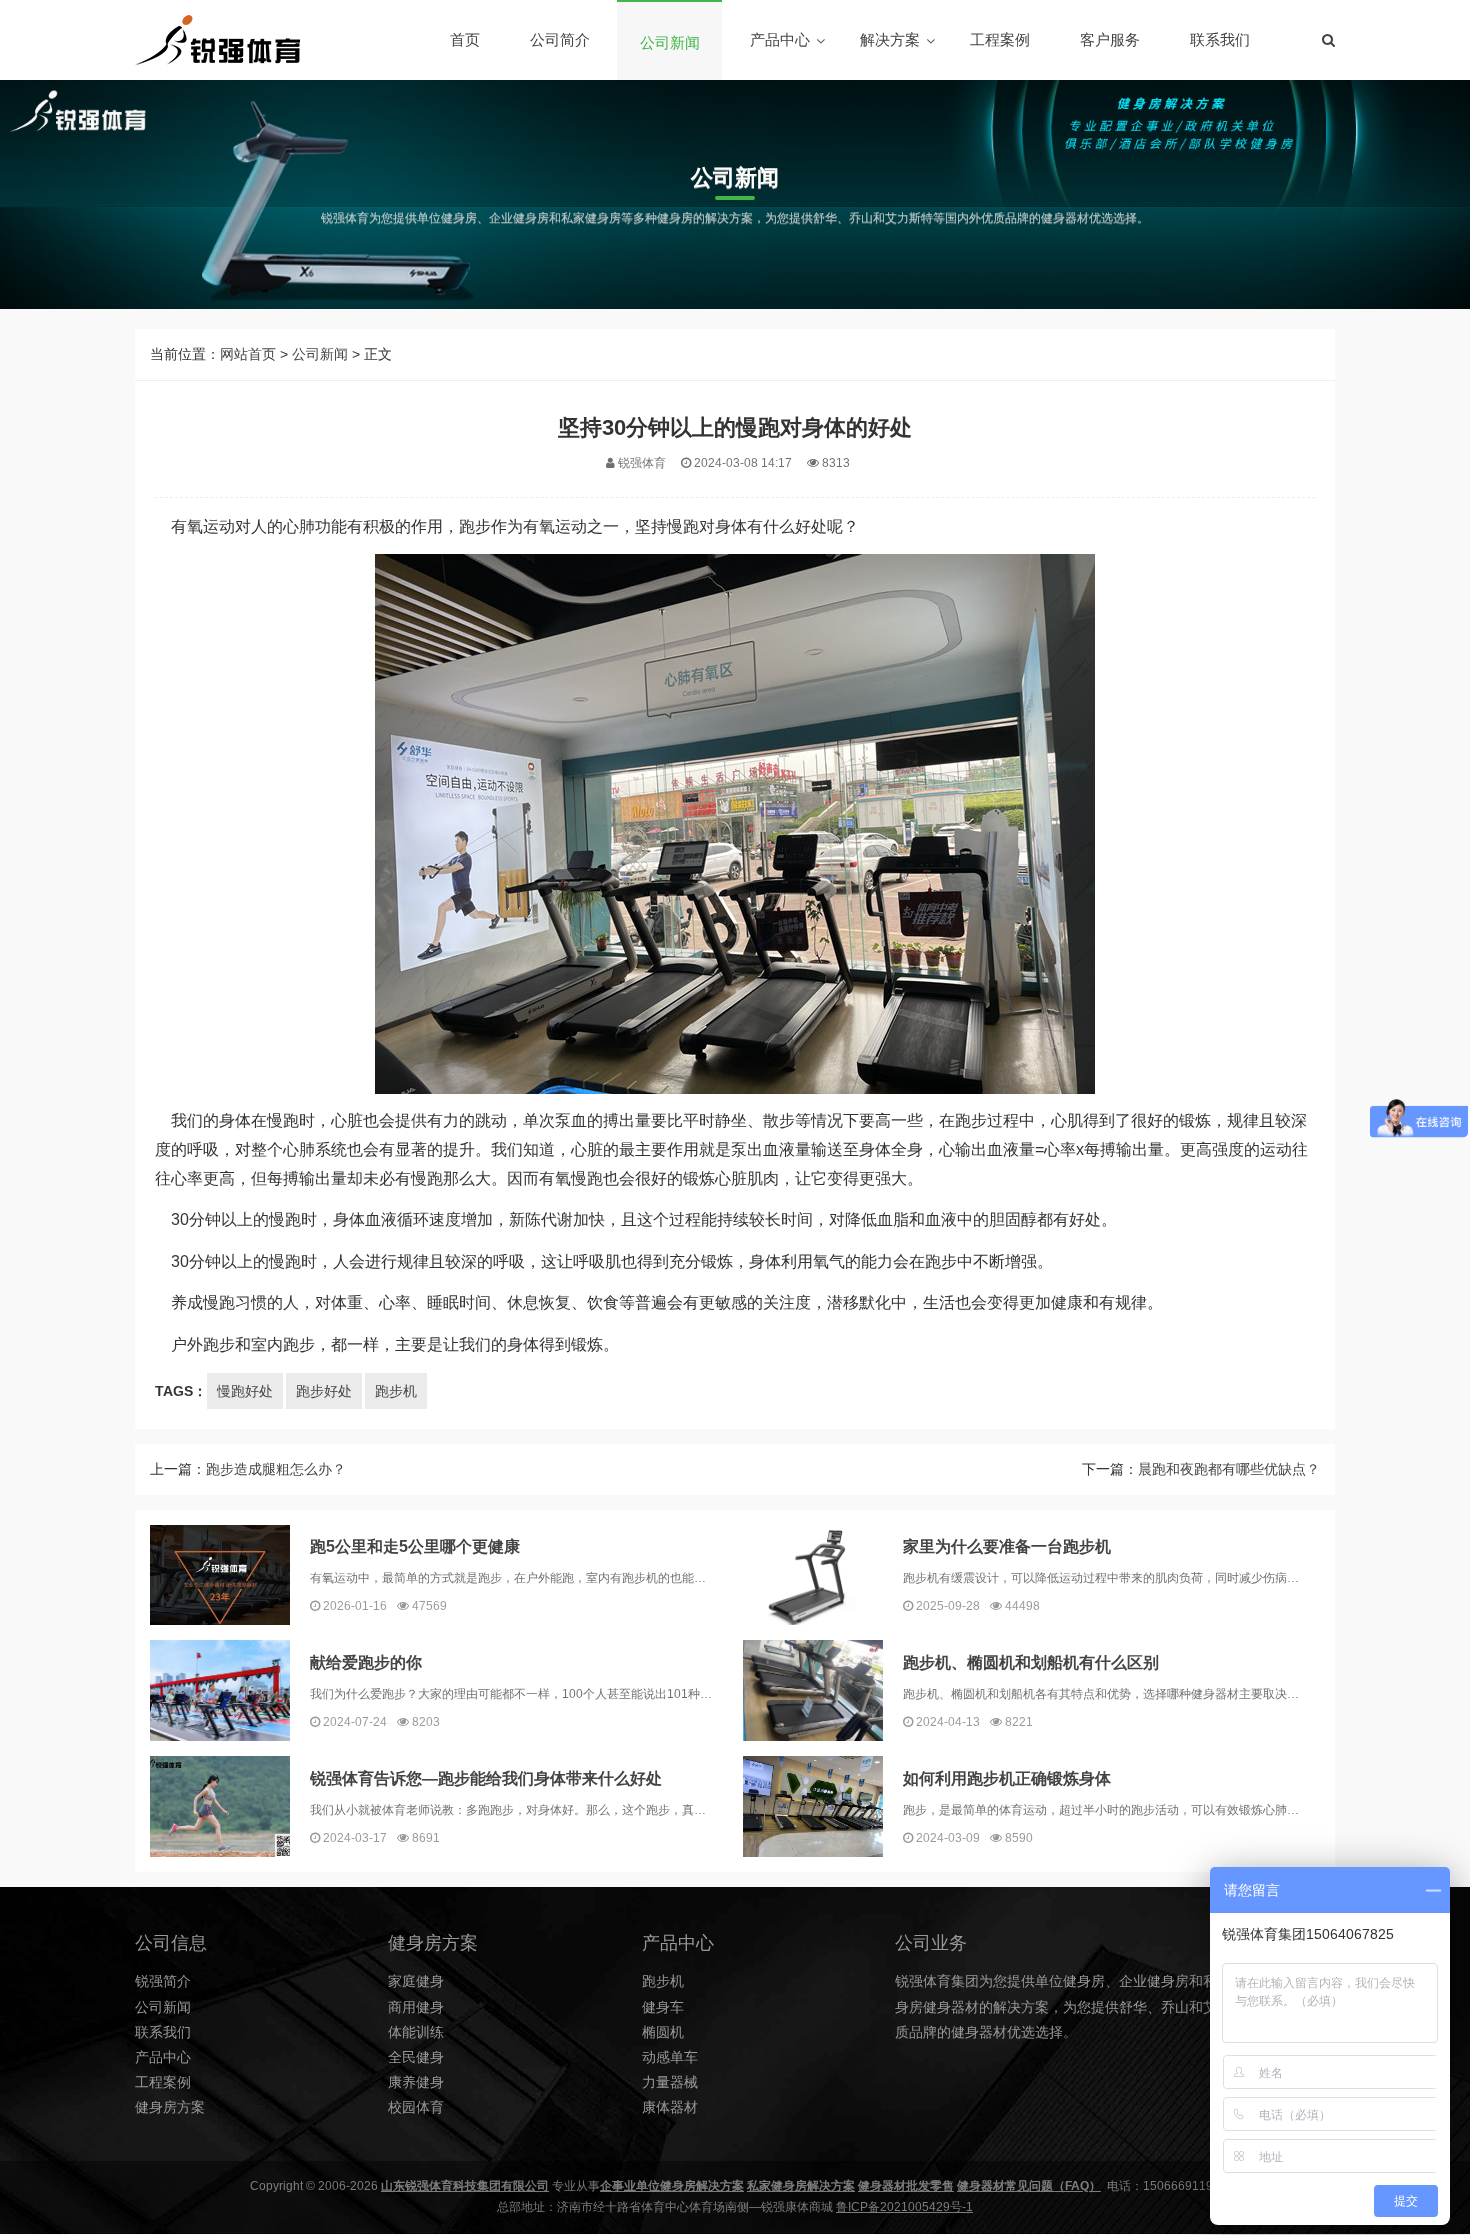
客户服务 (1110, 39)
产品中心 (780, 39)
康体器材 (670, 2107)
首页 (465, 39)
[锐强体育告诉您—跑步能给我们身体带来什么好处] (220, 1806)
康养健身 (416, 2082)
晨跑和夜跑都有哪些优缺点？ (1229, 1469)
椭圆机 (663, 2032)
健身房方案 (170, 2107)
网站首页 (248, 354)
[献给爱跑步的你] (220, 1690)
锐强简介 (163, 1981)
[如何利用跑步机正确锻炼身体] (813, 1806)
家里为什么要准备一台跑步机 (1007, 1546)
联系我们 (1220, 39)
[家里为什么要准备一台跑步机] (813, 1575)
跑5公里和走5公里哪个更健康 (415, 1546)
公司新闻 (670, 42)
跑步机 (396, 1391)
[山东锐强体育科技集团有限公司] (217, 40)
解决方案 (890, 39)
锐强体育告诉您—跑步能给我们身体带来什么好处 (486, 1778)
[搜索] (1328, 40)
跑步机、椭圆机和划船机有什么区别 (1031, 1662)
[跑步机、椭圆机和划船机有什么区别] (813, 1690)
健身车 (663, 2007)
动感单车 (670, 2057)
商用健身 (416, 2007)
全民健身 (416, 2057)
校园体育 (416, 2107)
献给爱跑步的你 (366, 1662)
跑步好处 (324, 1391)
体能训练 (416, 2032)
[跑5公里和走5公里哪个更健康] (220, 1575)
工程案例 (1000, 39)
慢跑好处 (245, 1391)
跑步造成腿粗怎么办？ (276, 1469)
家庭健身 (416, 1981)
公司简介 (560, 39)
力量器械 (670, 2082)
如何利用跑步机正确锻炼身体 (1007, 1778)
